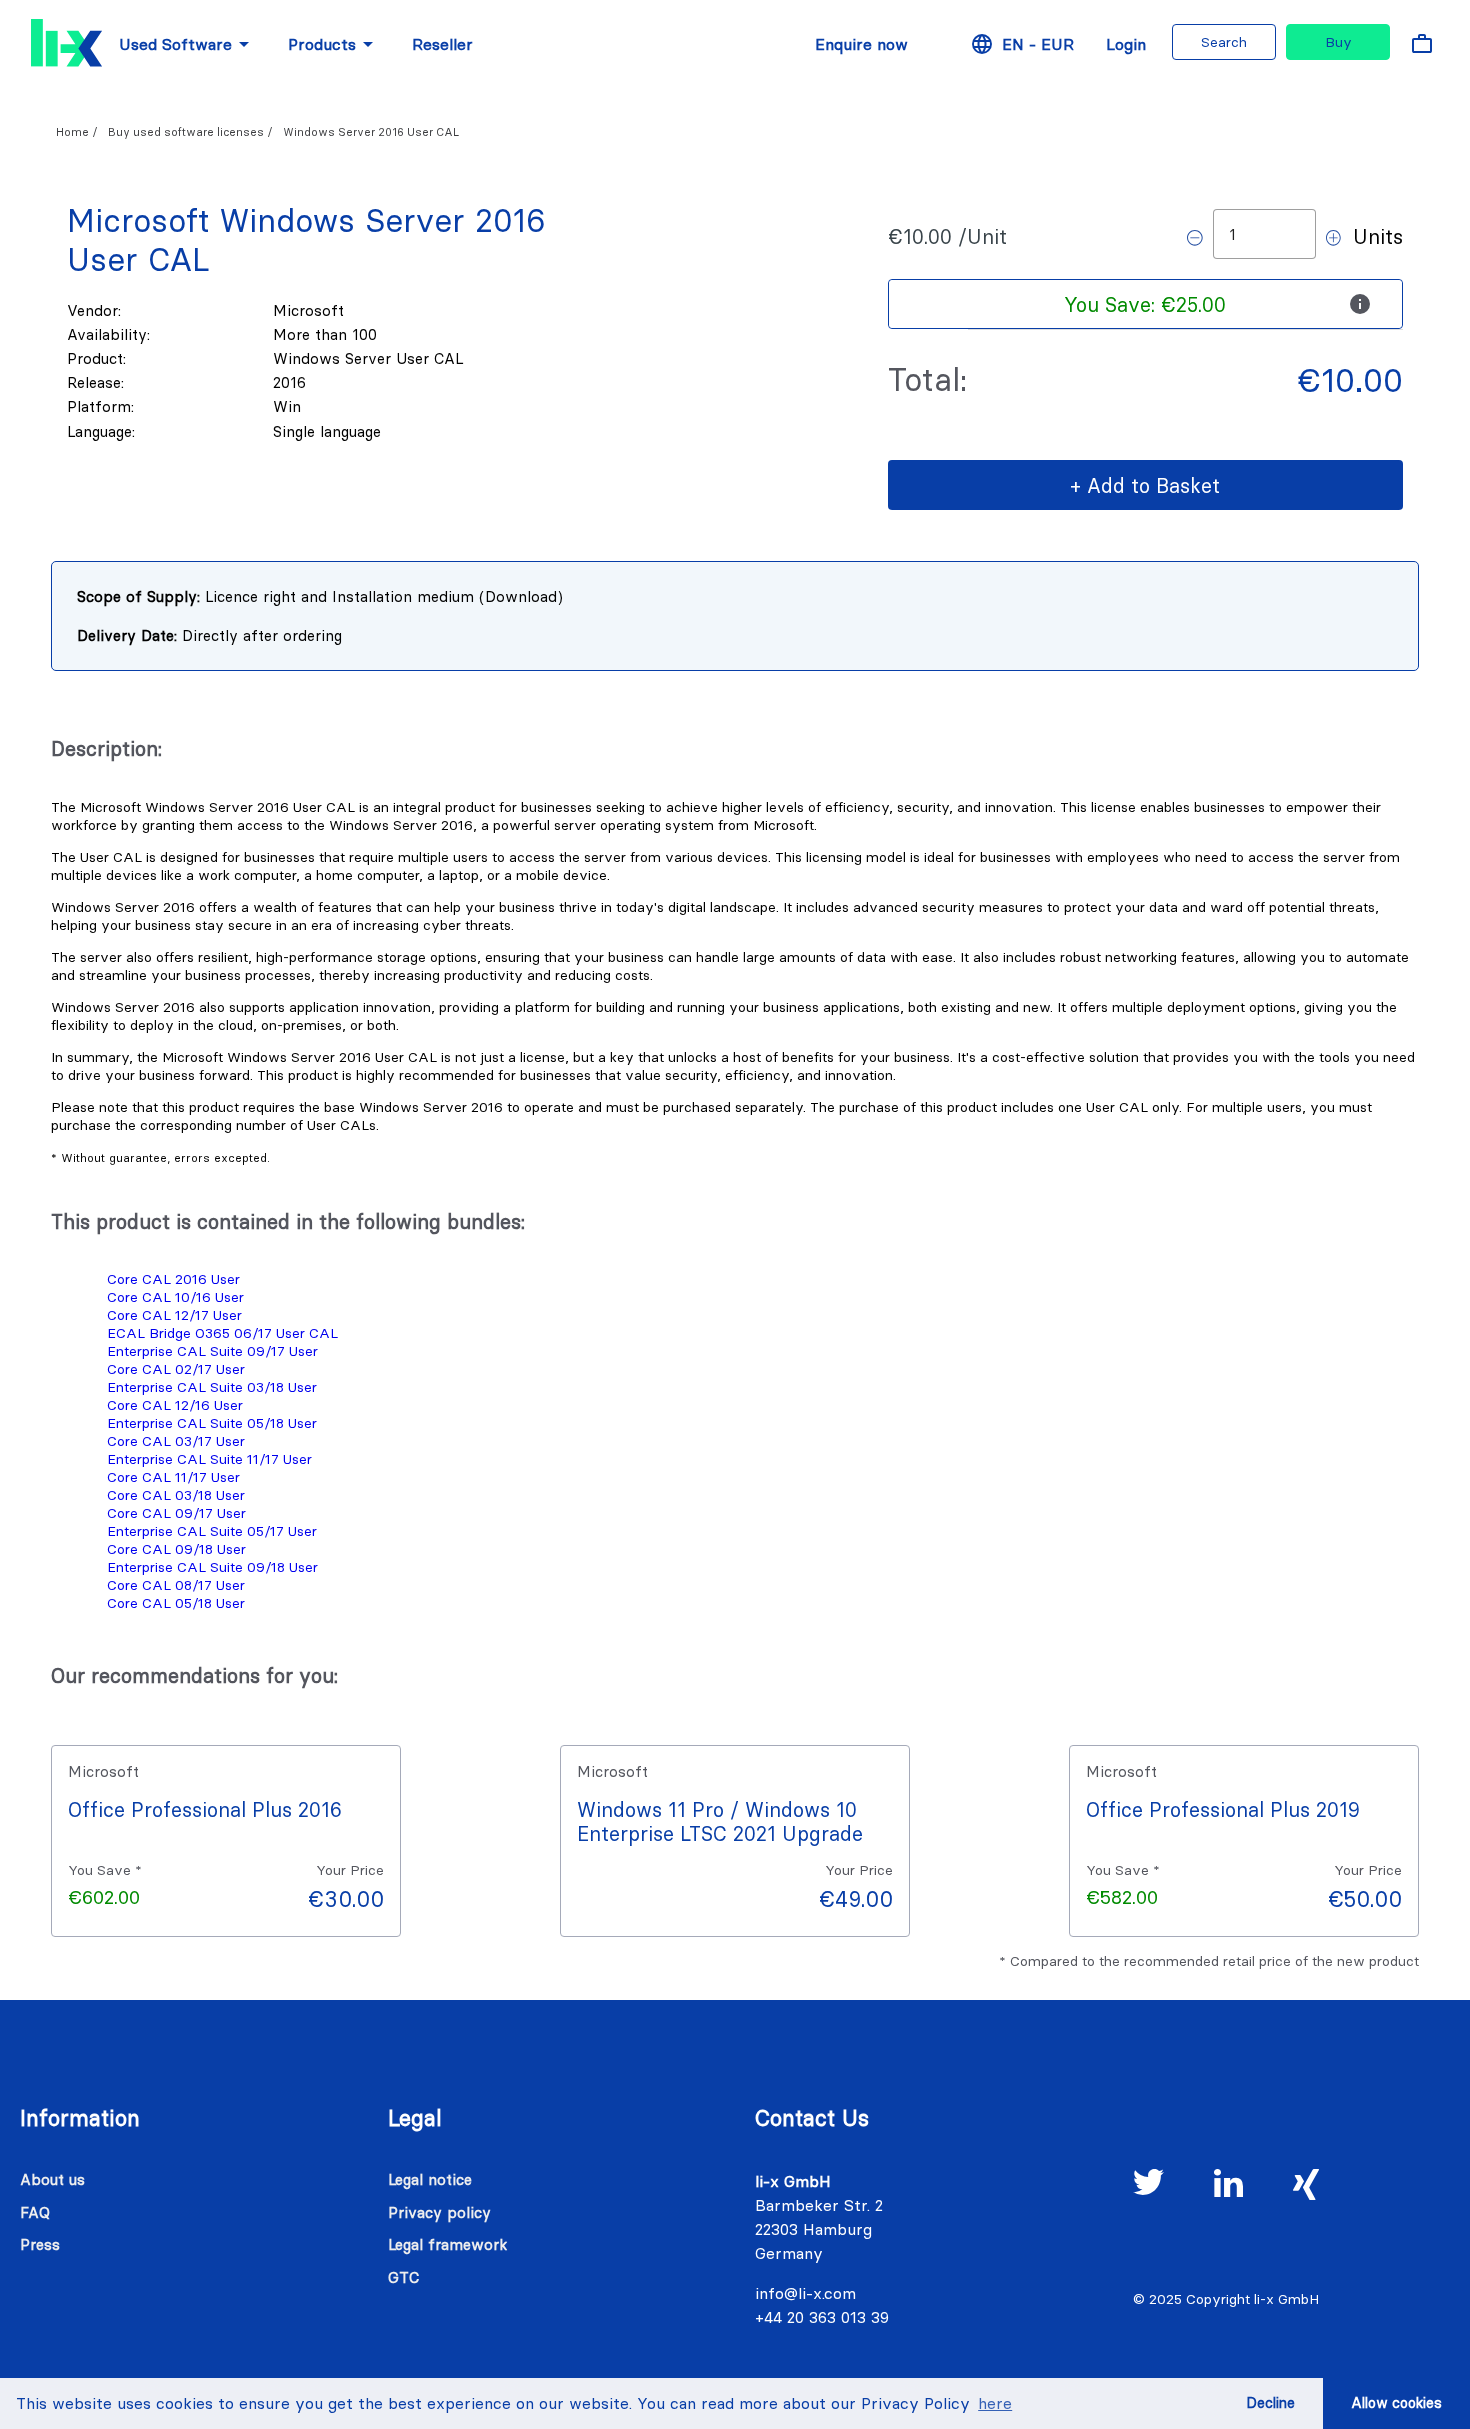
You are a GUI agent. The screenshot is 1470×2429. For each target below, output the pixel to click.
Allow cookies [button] (1396, 2403)
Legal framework (447, 2244)
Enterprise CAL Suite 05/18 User (212, 1423)
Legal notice (430, 2179)
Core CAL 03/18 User (176, 1495)
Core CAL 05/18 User (176, 1603)
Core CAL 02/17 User (176, 1369)
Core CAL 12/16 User (175, 1405)
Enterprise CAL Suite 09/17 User (212, 1351)
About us (52, 2179)
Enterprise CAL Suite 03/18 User (212, 1387)
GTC (403, 2277)
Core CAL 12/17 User (174, 1315)
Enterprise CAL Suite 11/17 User (209, 1459)
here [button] (995, 2403)
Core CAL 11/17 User (173, 1477)
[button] (1145, 304)
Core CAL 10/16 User (175, 1297)
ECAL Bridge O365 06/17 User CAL (222, 1333)
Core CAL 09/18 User (176, 1549)
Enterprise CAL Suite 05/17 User (212, 1531)
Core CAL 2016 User (173, 1279)
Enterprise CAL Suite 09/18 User (212, 1567)
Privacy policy (439, 2212)
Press (40, 2244)
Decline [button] (1270, 2403)
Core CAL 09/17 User (176, 1513)
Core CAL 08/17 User (176, 1585)
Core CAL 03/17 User (176, 1441)
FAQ (35, 2212)
